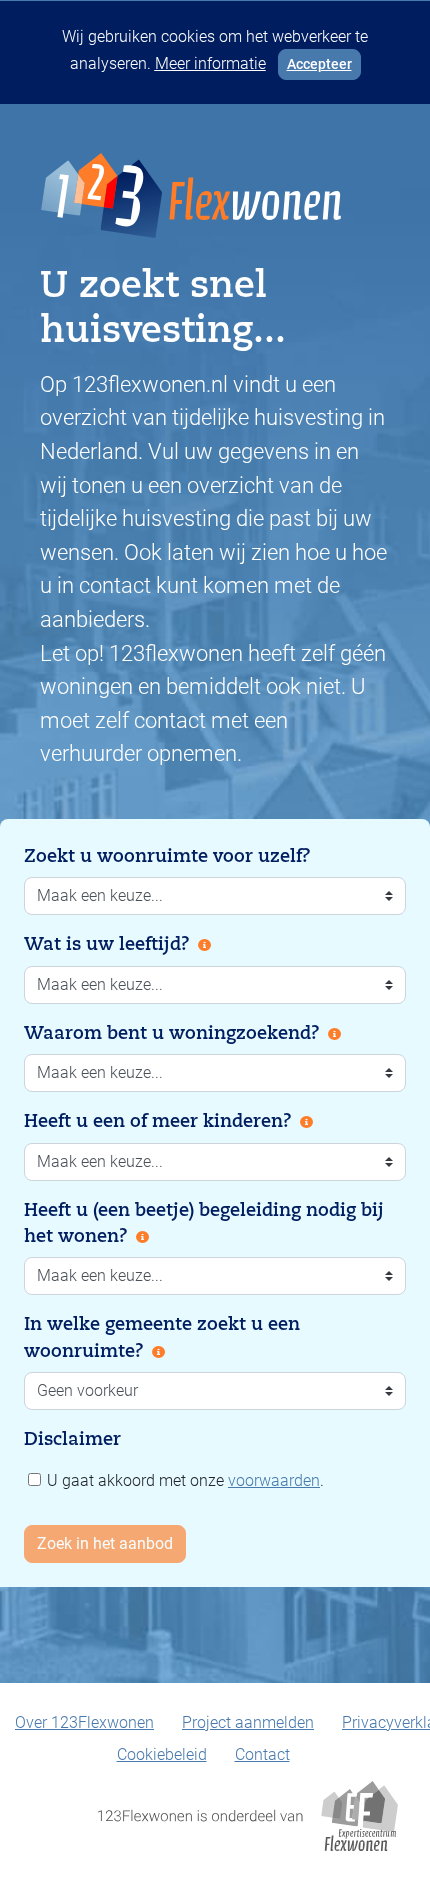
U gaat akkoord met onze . (183, 1480)
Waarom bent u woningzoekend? (172, 1033)
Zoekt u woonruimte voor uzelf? (167, 856)
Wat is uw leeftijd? (107, 944)
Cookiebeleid (162, 1754)
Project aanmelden (248, 1722)
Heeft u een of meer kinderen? (158, 1121)
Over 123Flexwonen (84, 1722)
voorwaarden (274, 1480)
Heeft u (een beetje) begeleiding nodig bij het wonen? (204, 1223)
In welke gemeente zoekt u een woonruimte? (162, 1337)
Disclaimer (72, 1439)
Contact (262, 1754)
